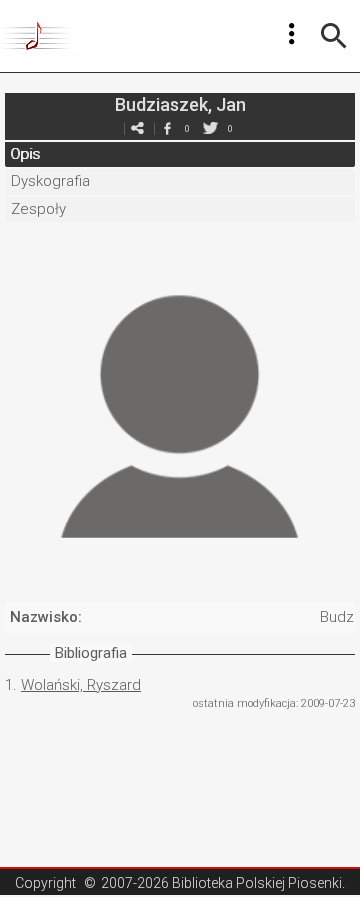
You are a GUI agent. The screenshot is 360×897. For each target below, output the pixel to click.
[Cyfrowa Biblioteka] (38, 36)
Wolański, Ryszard (81, 685)
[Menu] (292, 34)
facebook (167, 128)
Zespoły (38, 209)
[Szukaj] (334, 36)
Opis (25, 154)
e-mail (137, 128)
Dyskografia (50, 181)
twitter (210, 128)
